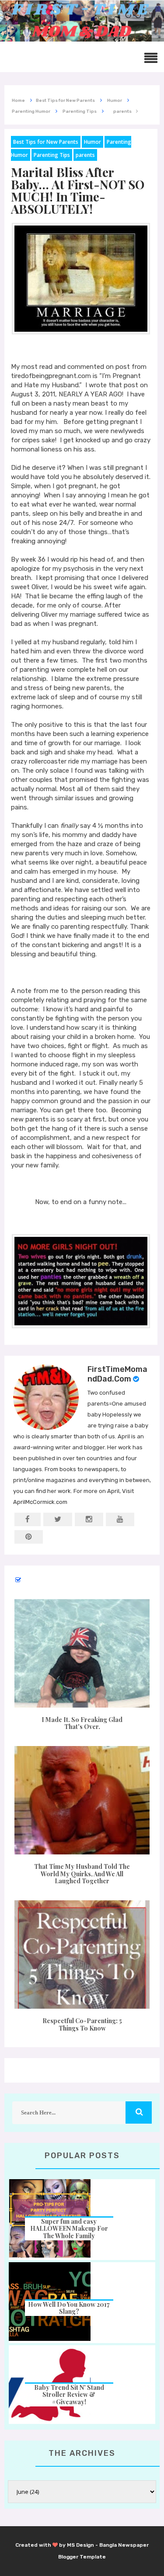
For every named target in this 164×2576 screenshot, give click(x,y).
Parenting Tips (52, 155)
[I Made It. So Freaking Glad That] (82, 1653)
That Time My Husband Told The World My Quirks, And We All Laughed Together (82, 1874)
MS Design (80, 2545)
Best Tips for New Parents (46, 142)
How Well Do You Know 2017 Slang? (69, 2308)
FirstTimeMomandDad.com (117, 1374)
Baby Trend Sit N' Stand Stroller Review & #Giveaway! (69, 2395)
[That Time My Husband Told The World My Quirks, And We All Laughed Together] (82, 1800)
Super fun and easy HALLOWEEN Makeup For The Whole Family (69, 2229)
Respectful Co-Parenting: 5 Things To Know (82, 2024)
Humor (92, 142)
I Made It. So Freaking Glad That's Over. (82, 1723)
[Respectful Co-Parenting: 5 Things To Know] (82, 1955)
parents (85, 155)
